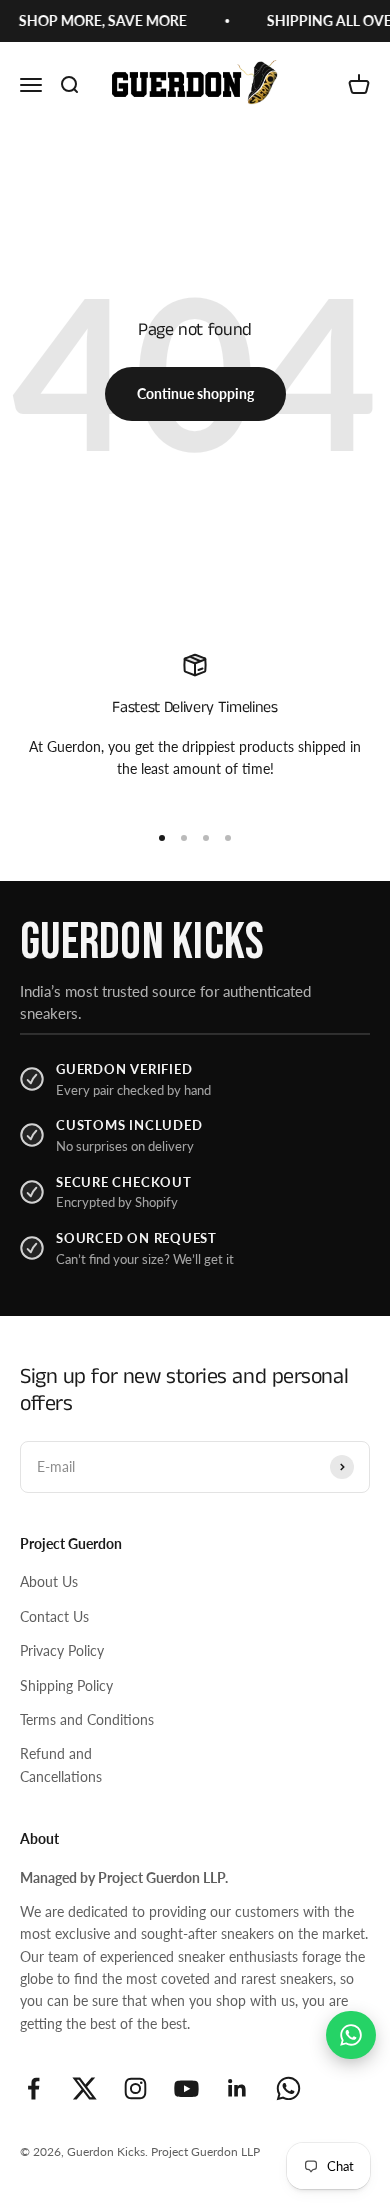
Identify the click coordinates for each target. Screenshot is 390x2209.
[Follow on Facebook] (33, 2088)
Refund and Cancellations (61, 1764)
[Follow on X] (84, 2088)
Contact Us (54, 1616)
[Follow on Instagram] (135, 2088)
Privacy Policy (62, 1650)
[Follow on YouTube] (186, 2088)
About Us (49, 1581)
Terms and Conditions (87, 1719)
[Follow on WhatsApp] (288, 2088)
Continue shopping (195, 393)
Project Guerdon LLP (205, 2151)
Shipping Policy (66, 1685)
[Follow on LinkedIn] (237, 2088)
